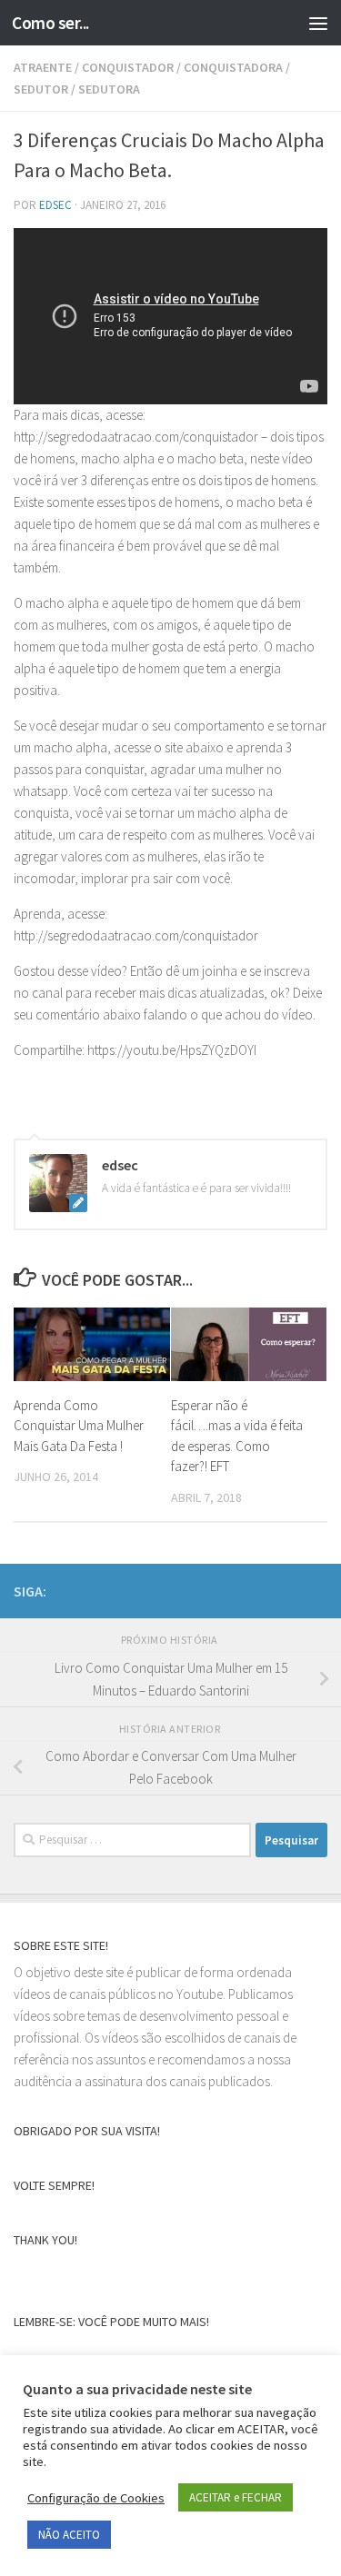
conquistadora (233, 67)
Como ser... (50, 23)
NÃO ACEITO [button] (69, 2535)
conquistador (128, 67)
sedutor (41, 89)
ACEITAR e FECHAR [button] (236, 2497)
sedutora (109, 89)
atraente (43, 67)
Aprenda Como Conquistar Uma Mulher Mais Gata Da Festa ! (79, 1426)
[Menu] (318, 23)
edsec (55, 205)
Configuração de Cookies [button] (96, 2498)
